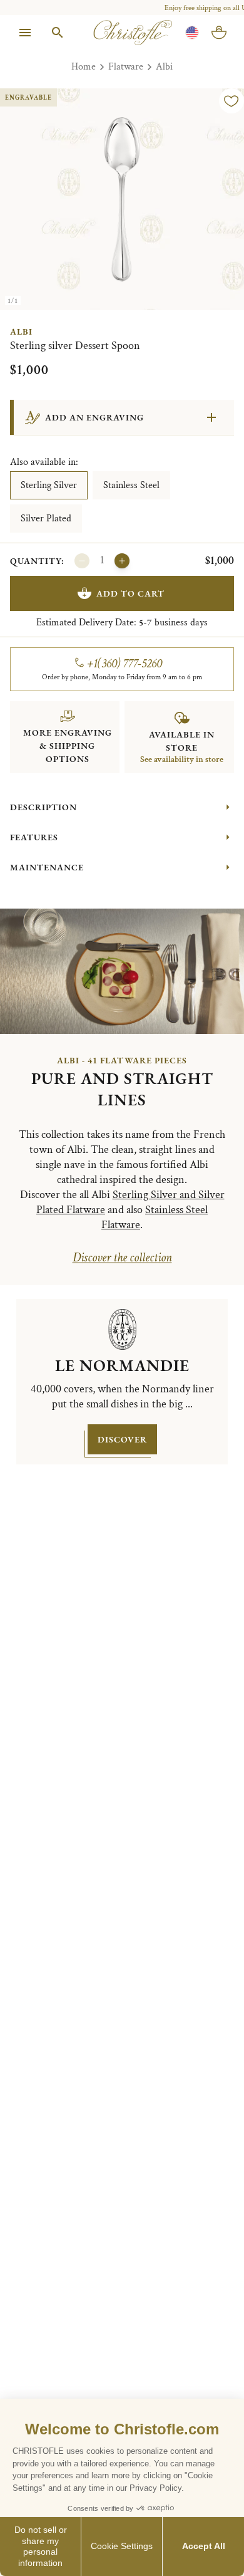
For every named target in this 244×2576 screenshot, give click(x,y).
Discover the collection (122, 1258)
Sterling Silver (49, 485)
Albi (164, 67)
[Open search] (58, 33)
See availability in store (182, 759)
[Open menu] (25, 33)
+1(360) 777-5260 (125, 664)
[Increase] (122, 561)
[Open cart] (219, 33)
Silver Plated (46, 519)
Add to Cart (130, 593)
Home (84, 67)
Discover (122, 1439)
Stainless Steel (131, 485)
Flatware (126, 67)
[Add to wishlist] (231, 101)
